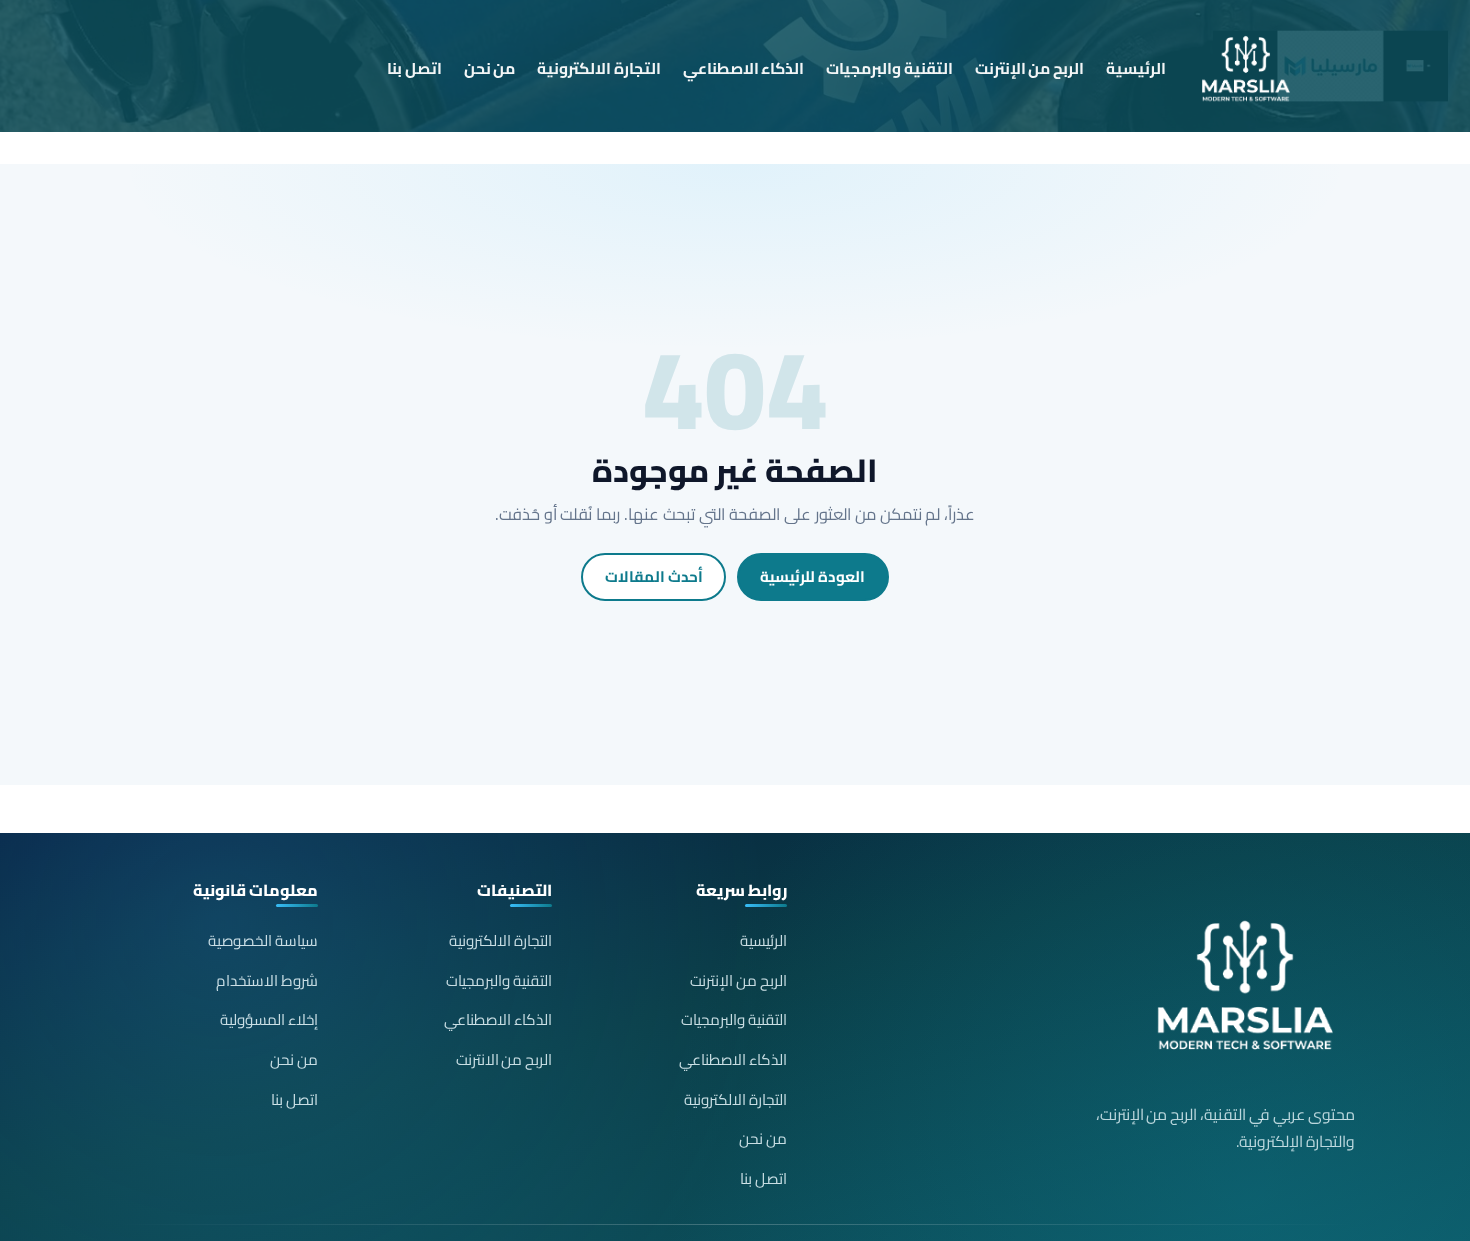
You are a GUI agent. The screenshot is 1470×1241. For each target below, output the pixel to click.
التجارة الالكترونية (599, 68)
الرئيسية (1136, 68)
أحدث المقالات (654, 576)
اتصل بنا (414, 68)
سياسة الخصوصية (263, 940)
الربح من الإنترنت (1030, 68)
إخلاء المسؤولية (269, 1019)
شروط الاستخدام (267, 980)
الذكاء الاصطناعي (744, 68)
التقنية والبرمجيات (889, 68)
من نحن (490, 68)
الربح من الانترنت (504, 1059)
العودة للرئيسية (812, 576)
